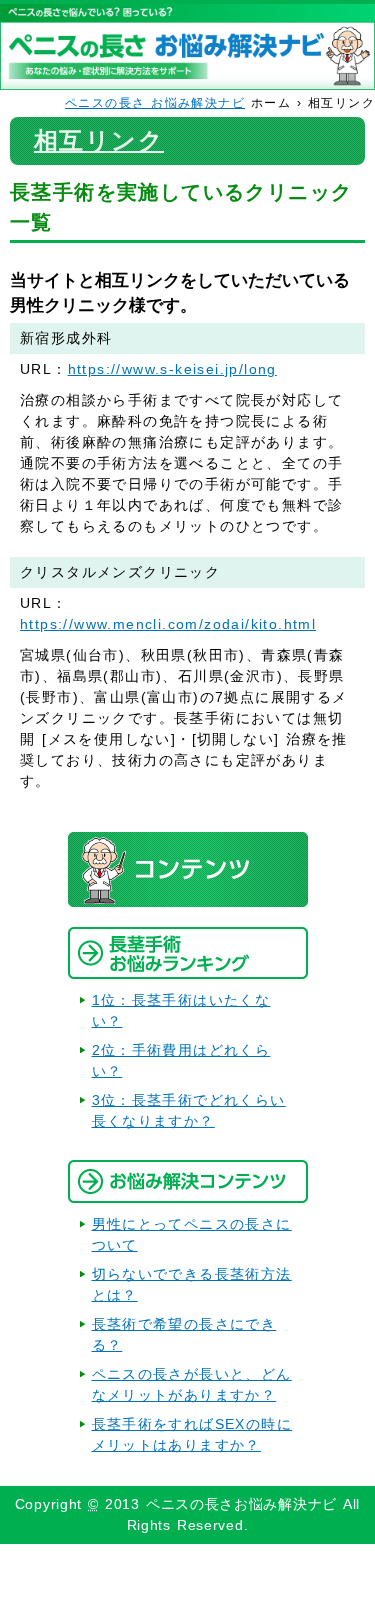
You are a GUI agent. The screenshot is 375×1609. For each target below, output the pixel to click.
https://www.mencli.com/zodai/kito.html (168, 624)
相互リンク (99, 140)
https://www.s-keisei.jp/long (172, 369)
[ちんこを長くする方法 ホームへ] (187, 79)
